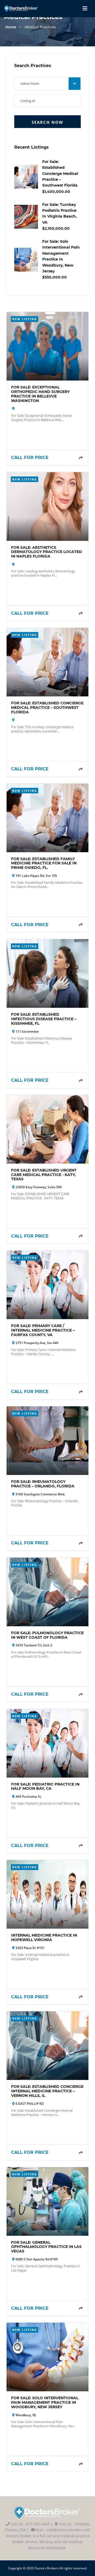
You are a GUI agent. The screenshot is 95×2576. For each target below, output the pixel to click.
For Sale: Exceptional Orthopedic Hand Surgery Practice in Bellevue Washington (40, 394)
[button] (47, 84)
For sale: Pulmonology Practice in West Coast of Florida (47, 1635)
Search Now (47, 122)
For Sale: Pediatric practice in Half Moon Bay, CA (45, 1786)
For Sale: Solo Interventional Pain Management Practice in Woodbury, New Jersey (45, 2402)
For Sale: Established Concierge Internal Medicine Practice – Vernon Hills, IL (47, 2091)
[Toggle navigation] (85, 8)
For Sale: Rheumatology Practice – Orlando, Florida (43, 1484)
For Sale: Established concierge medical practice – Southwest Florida (60, 174)
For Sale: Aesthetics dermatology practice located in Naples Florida (47, 552)
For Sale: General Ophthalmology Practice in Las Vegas (46, 2247)
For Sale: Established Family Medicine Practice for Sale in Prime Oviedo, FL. (44, 863)
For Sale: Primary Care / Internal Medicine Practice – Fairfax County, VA (43, 1330)
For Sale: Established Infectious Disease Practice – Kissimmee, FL (44, 1019)
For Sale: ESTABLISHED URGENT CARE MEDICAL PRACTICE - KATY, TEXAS (44, 1175)
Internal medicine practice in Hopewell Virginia (44, 1937)
